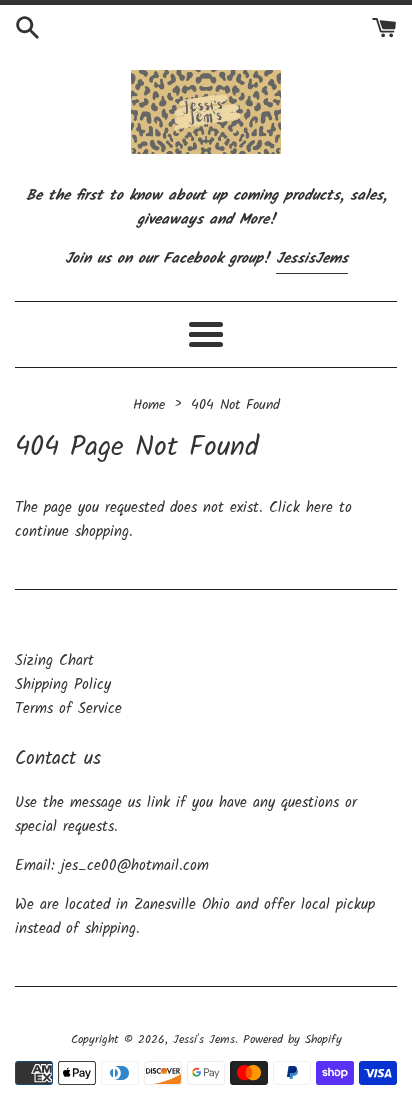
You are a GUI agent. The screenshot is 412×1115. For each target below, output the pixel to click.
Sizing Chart (54, 661)
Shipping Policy (63, 685)
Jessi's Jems (204, 1039)
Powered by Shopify (292, 1039)
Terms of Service (68, 709)
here (319, 508)
